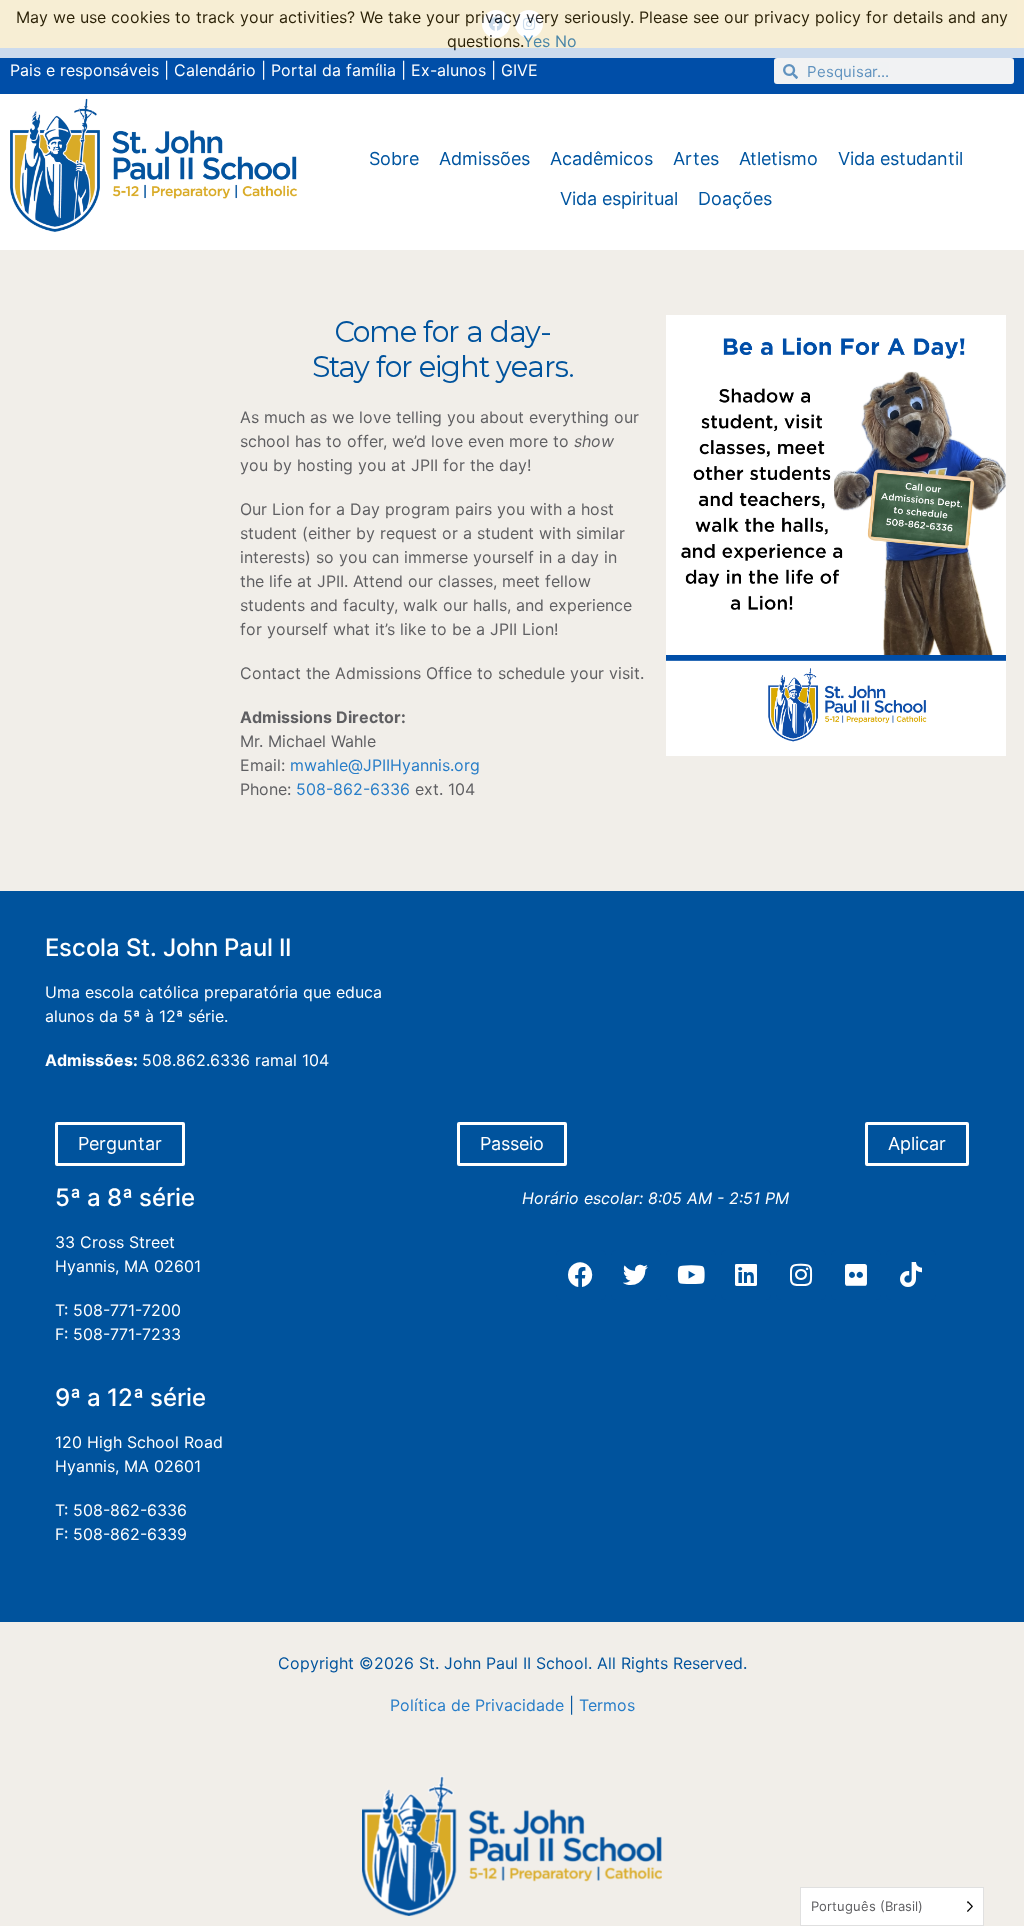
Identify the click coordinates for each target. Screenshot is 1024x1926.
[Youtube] (691, 1275)
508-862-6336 (353, 789)
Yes (536, 41)
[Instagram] (801, 1275)
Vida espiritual (619, 198)
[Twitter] (636, 1275)
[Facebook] (581, 1275)
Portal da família (333, 70)
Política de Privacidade (477, 1705)
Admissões (484, 158)
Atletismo (778, 158)
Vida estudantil (900, 158)
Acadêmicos (601, 158)
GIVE (519, 70)
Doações (735, 198)
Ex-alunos (448, 70)
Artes (696, 158)
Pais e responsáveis (84, 70)
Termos (607, 1705)
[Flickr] (856, 1275)
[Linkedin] (746, 1275)
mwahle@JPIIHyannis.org (385, 765)
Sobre (394, 158)
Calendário (215, 70)
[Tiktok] (911, 1275)
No (566, 41)
